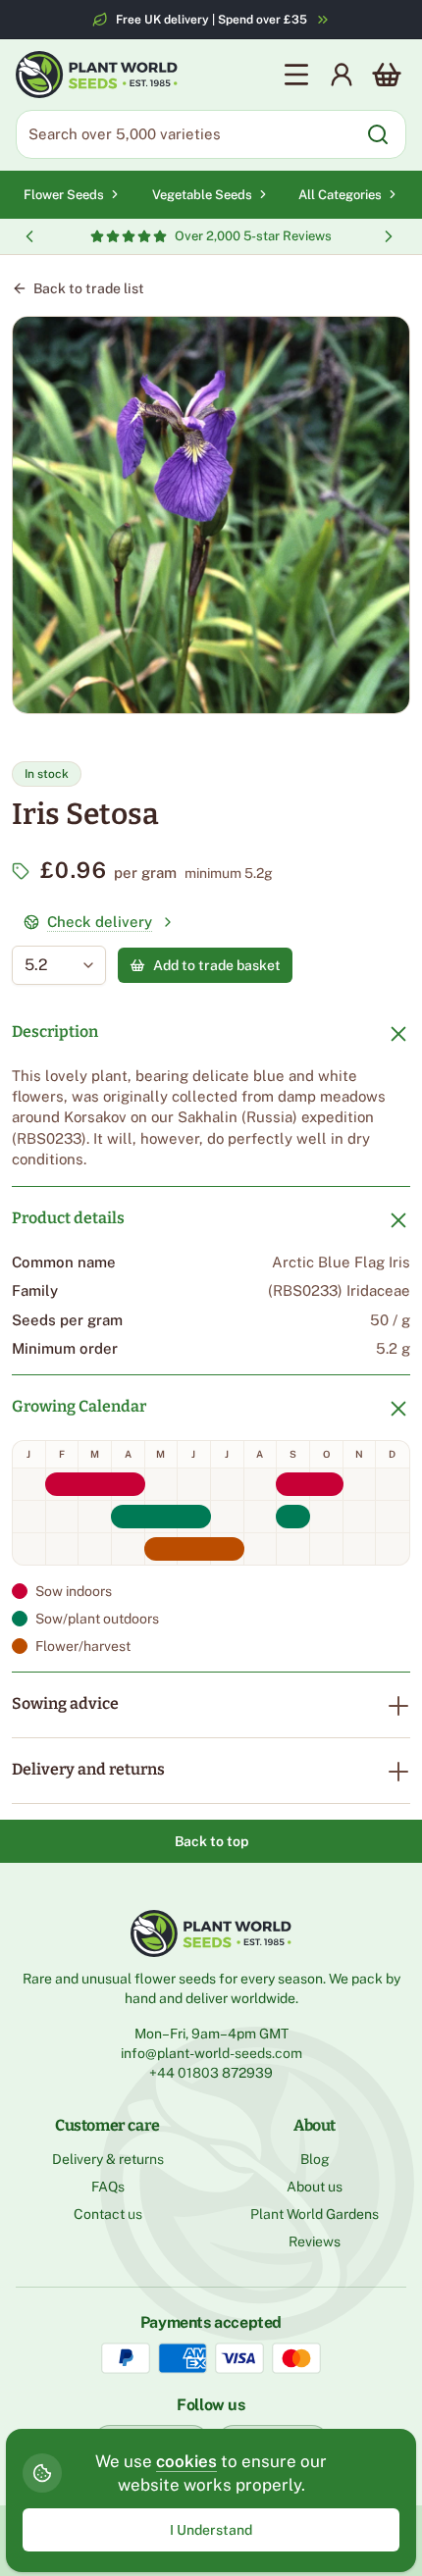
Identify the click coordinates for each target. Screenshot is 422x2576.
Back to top (211, 1841)
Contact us (108, 2214)
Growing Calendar (79, 1406)
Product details (68, 1218)
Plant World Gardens (315, 2214)
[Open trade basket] (387, 75)
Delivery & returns (108, 2159)
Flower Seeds (64, 195)
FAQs (108, 2187)
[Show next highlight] (389, 236)
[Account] (342, 75)
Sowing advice (65, 1703)
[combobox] (45, 965)
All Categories (340, 195)
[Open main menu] (296, 75)
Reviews (315, 2241)
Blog (315, 2159)
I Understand (211, 2530)
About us (315, 2187)
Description (55, 1031)
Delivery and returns (88, 1769)
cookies (186, 2461)
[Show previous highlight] (29, 236)
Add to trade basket (217, 965)
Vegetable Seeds (202, 195)
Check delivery (100, 922)
